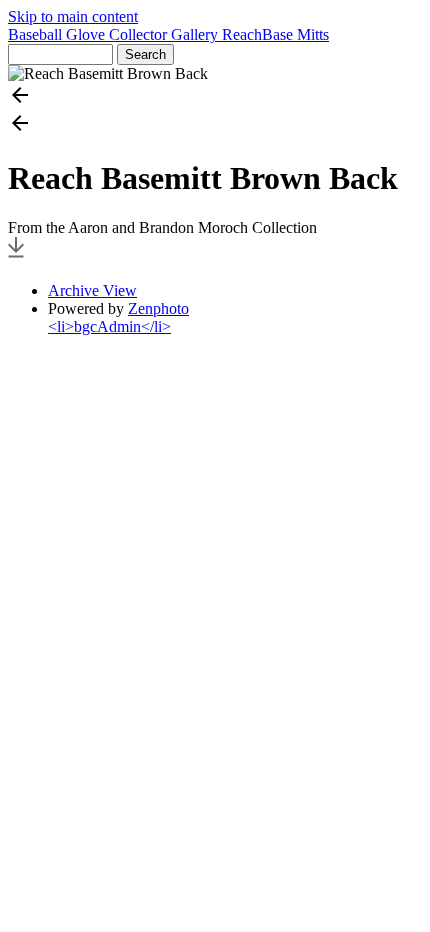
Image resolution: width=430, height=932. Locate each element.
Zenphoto (158, 308)
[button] (215, 97)
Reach (242, 34)
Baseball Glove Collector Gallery (115, 34)
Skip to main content (73, 16)
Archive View (92, 290)
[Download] (16, 256)
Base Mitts (295, 34)
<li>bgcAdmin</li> (109, 326)
